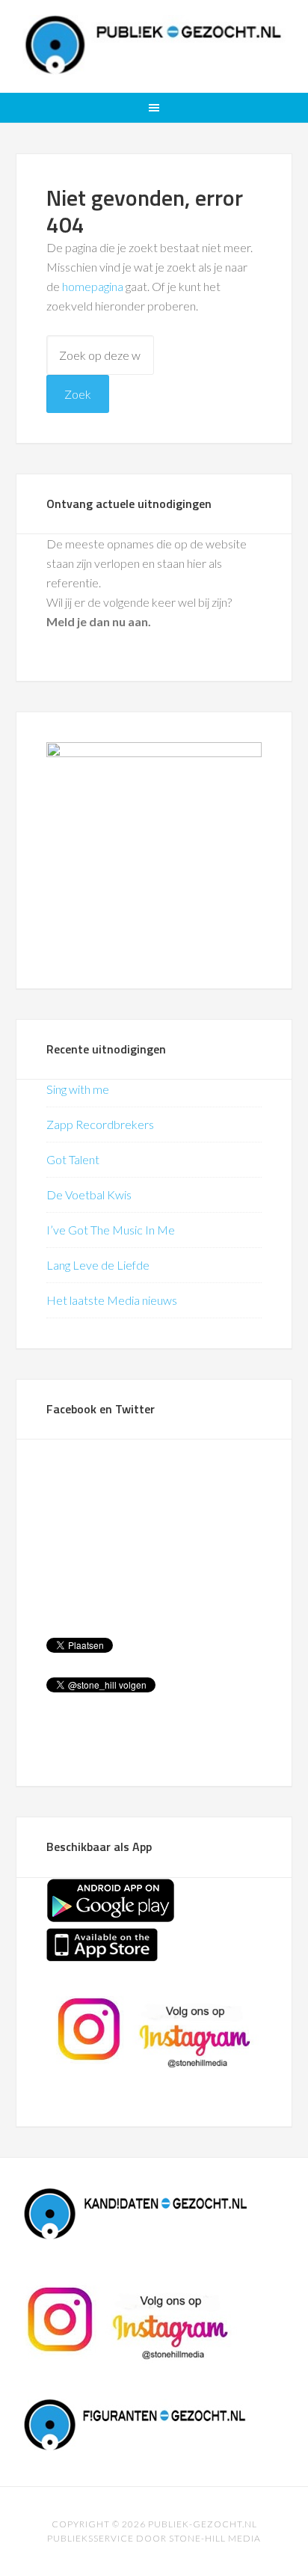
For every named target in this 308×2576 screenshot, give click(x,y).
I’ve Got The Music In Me (111, 1230)
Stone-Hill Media (215, 2538)
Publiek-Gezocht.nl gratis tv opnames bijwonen (154, 45)
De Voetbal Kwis (89, 1194)
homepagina (93, 286)
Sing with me (78, 1089)
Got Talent (73, 1159)
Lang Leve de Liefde (98, 1265)
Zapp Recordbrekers (100, 1124)
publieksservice (90, 2538)
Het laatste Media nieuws (112, 1300)
